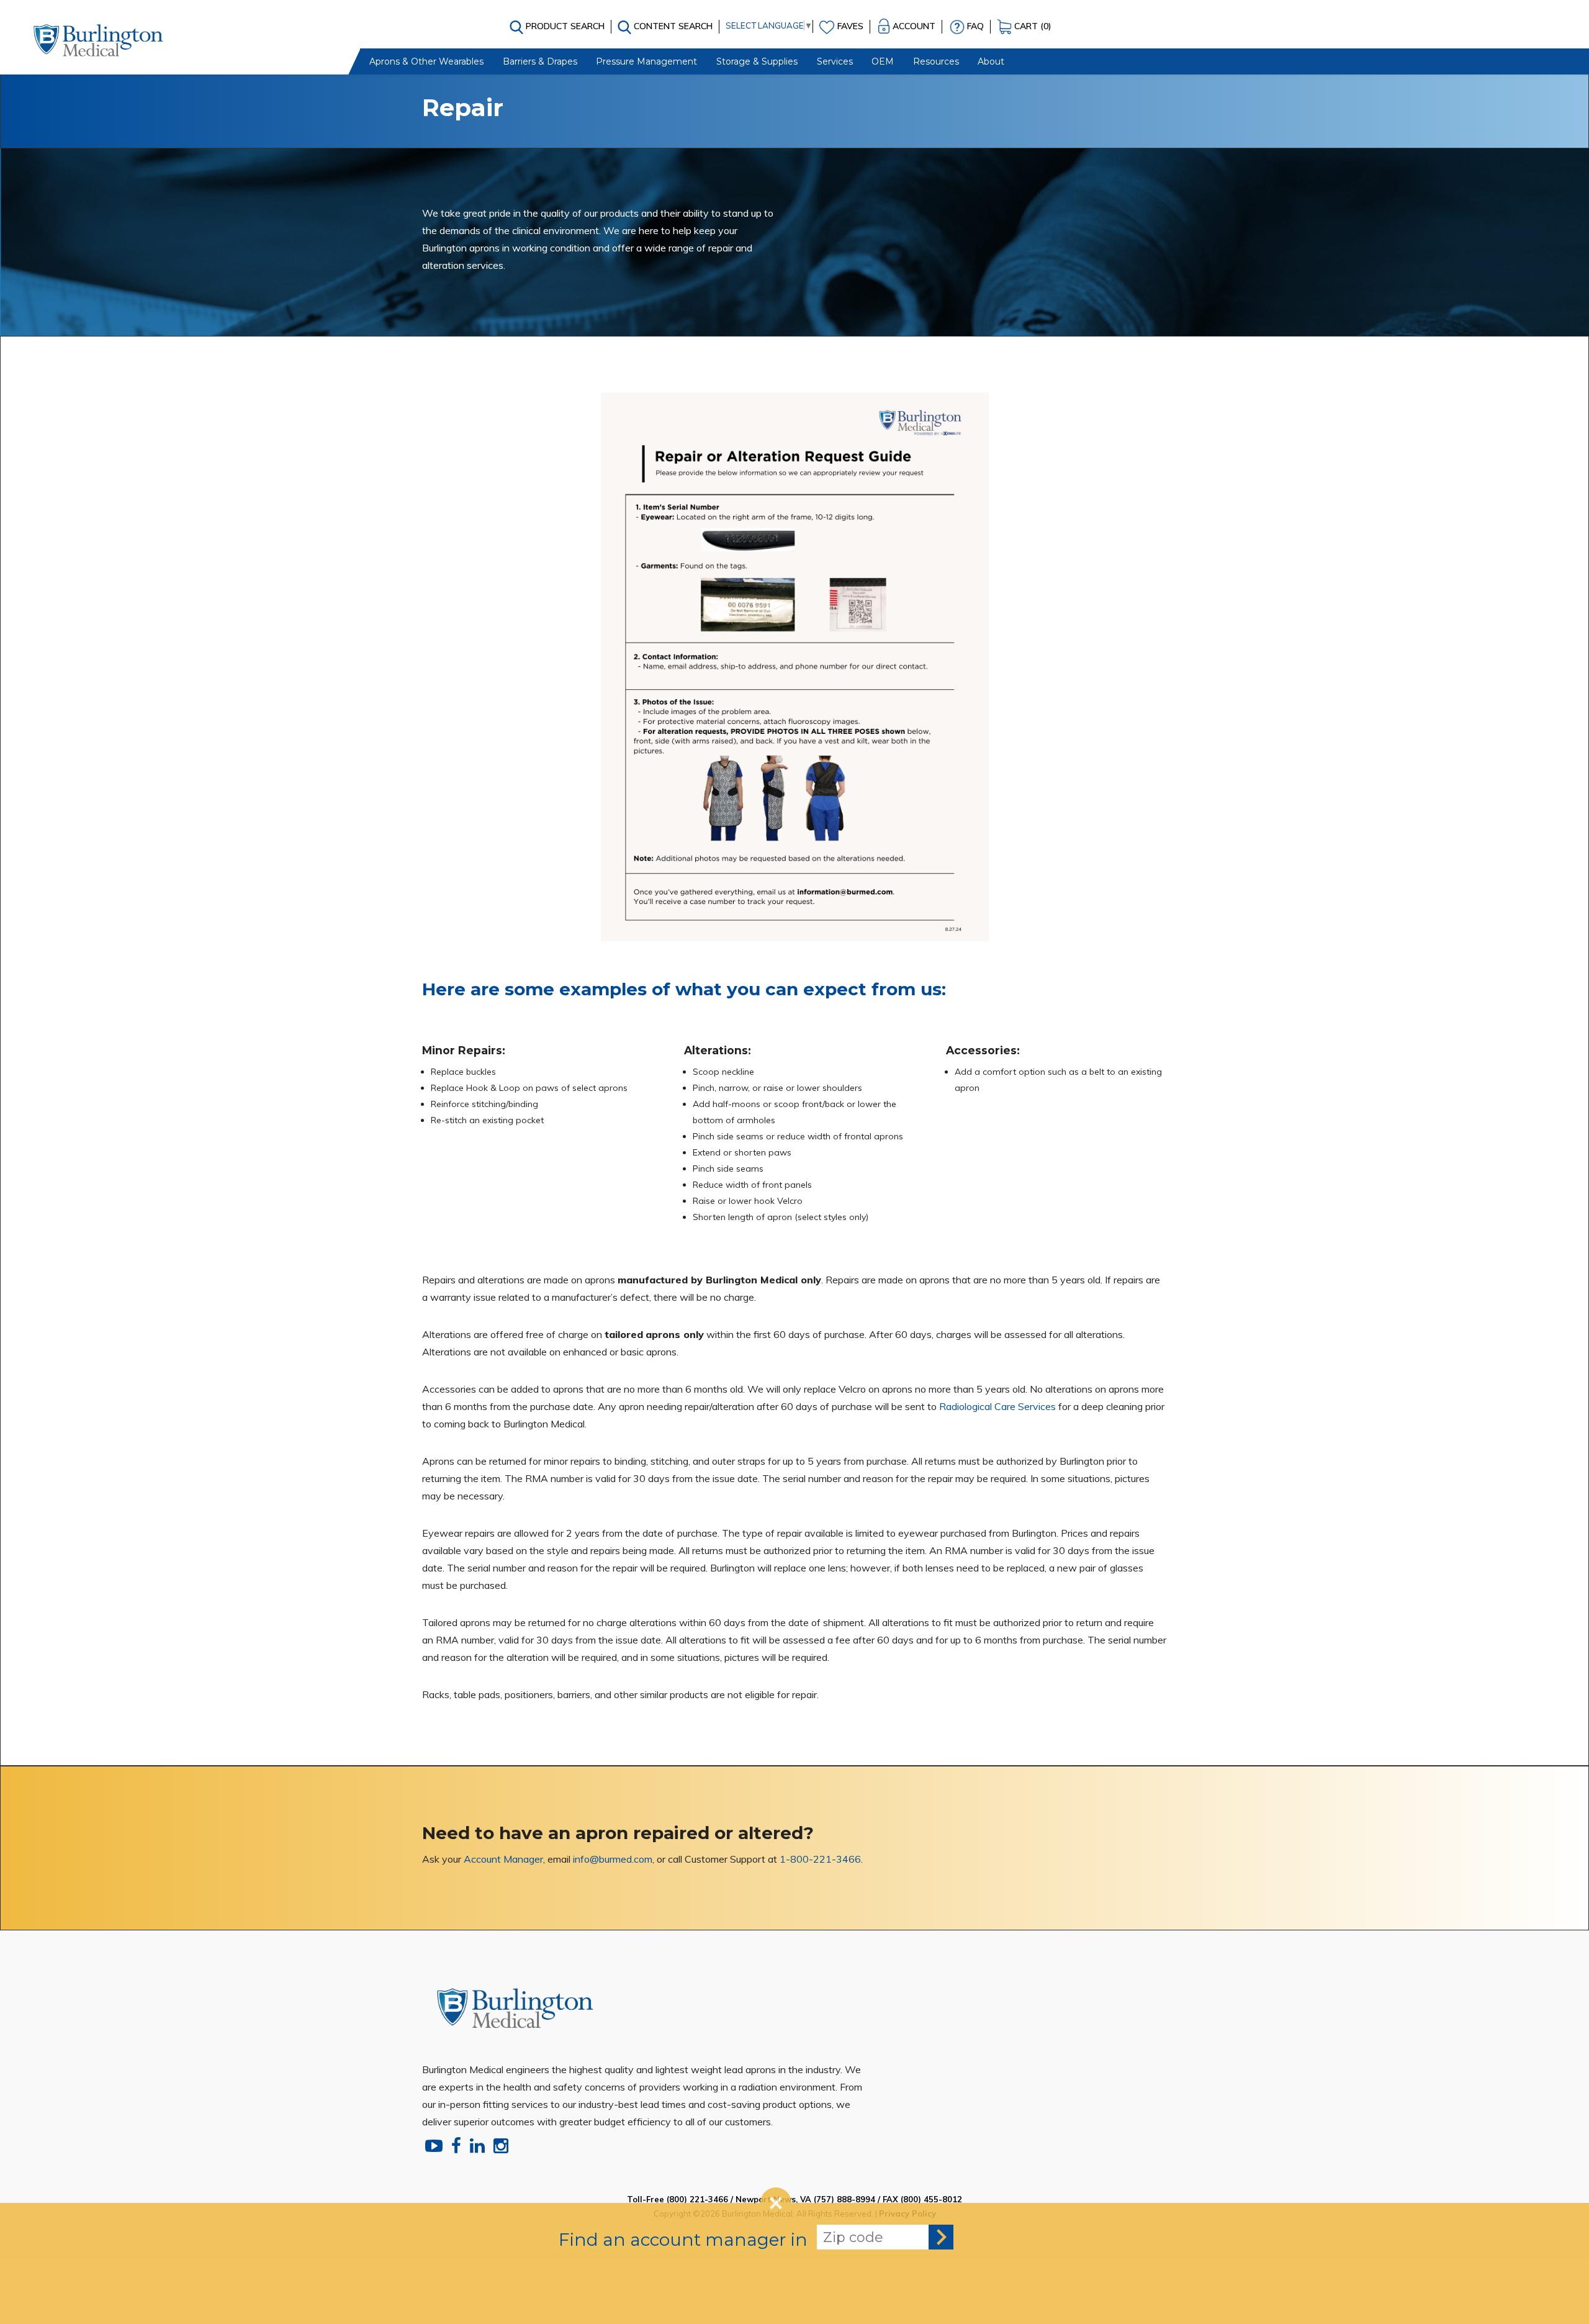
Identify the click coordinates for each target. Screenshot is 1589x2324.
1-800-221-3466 (820, 1859)
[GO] (941, 2237)
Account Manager (503, 1859)
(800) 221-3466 (697, 2199)
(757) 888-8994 (844, 2199)
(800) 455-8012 (931, 2199)
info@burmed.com (613, 1859)
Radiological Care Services (997, 1406)
